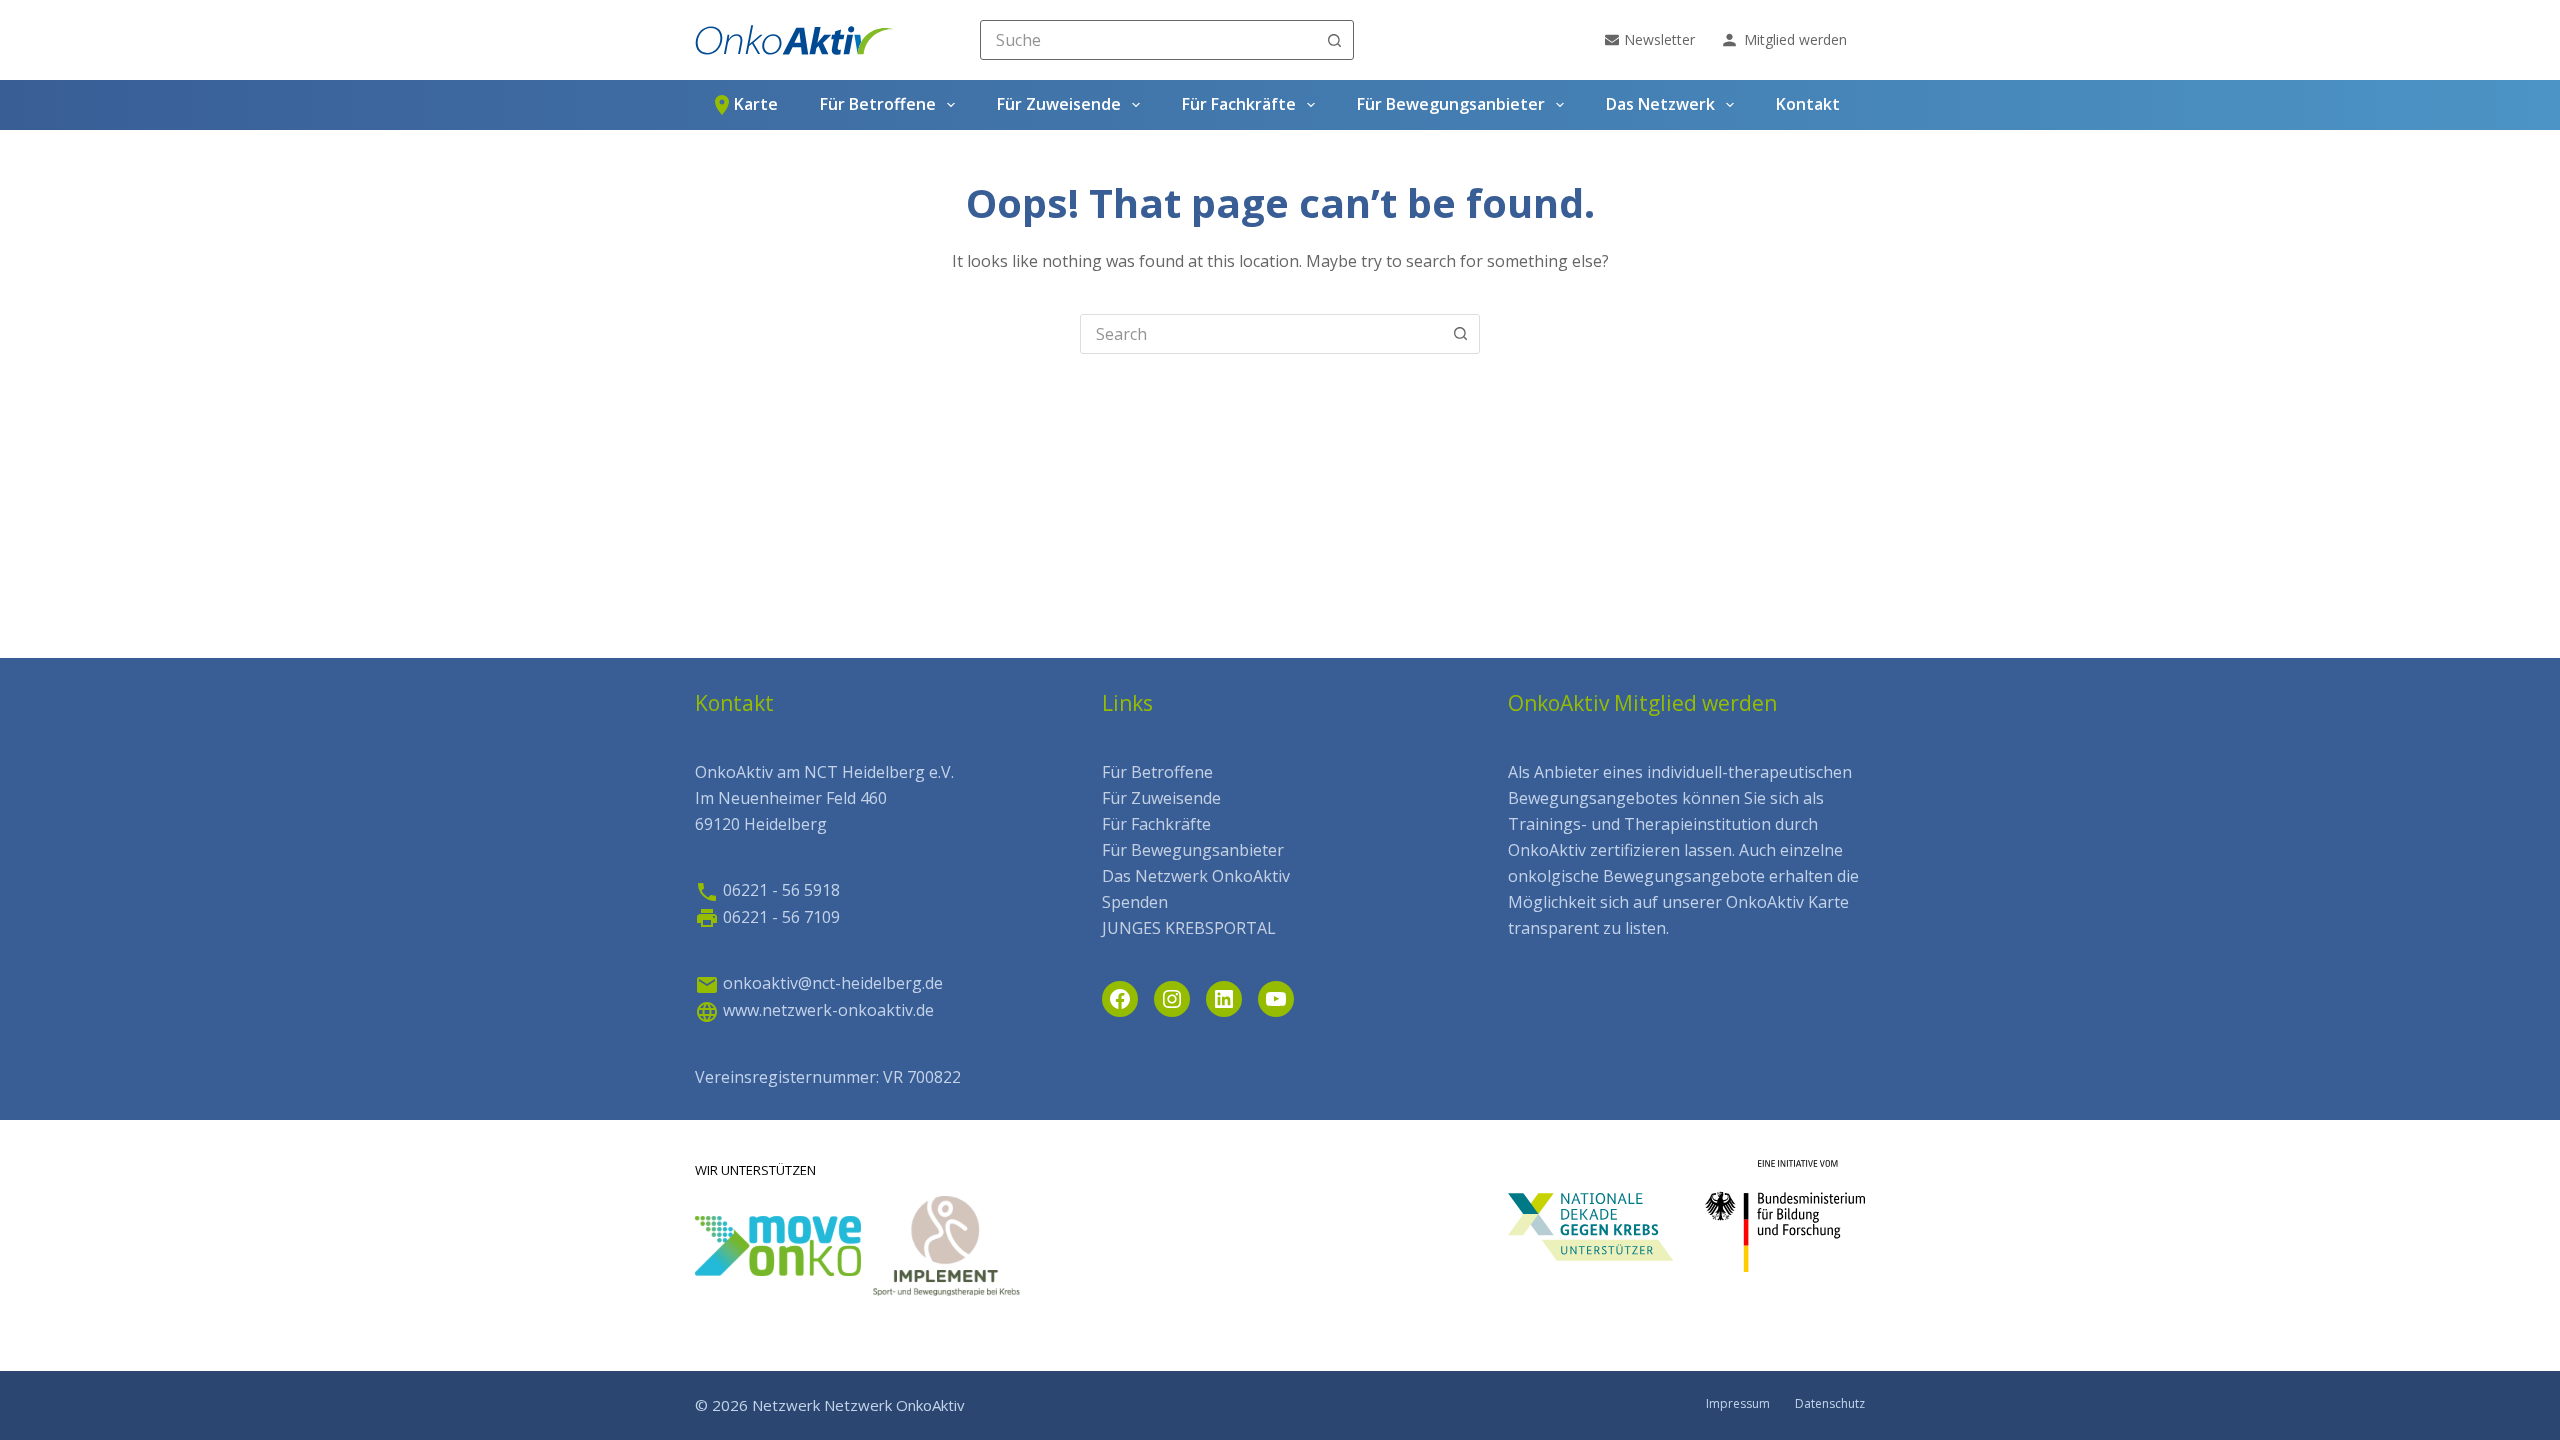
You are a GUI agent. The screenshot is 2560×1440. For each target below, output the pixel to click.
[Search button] (1334, 40)
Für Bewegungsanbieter (1451, 104)
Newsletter (1659, 39)
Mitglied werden (1795, 39)
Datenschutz (1830, 1404)
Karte (756, 104)
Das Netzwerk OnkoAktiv (1196, 876)
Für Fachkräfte (1239, 104)
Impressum (1738, 1404)
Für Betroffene (878, 104)
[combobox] (1148, 40)
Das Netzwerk (1660, 104)
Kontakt (1808, 104)
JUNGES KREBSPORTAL (1189, 928)
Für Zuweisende (1059, 104)
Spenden (1135, 902)
